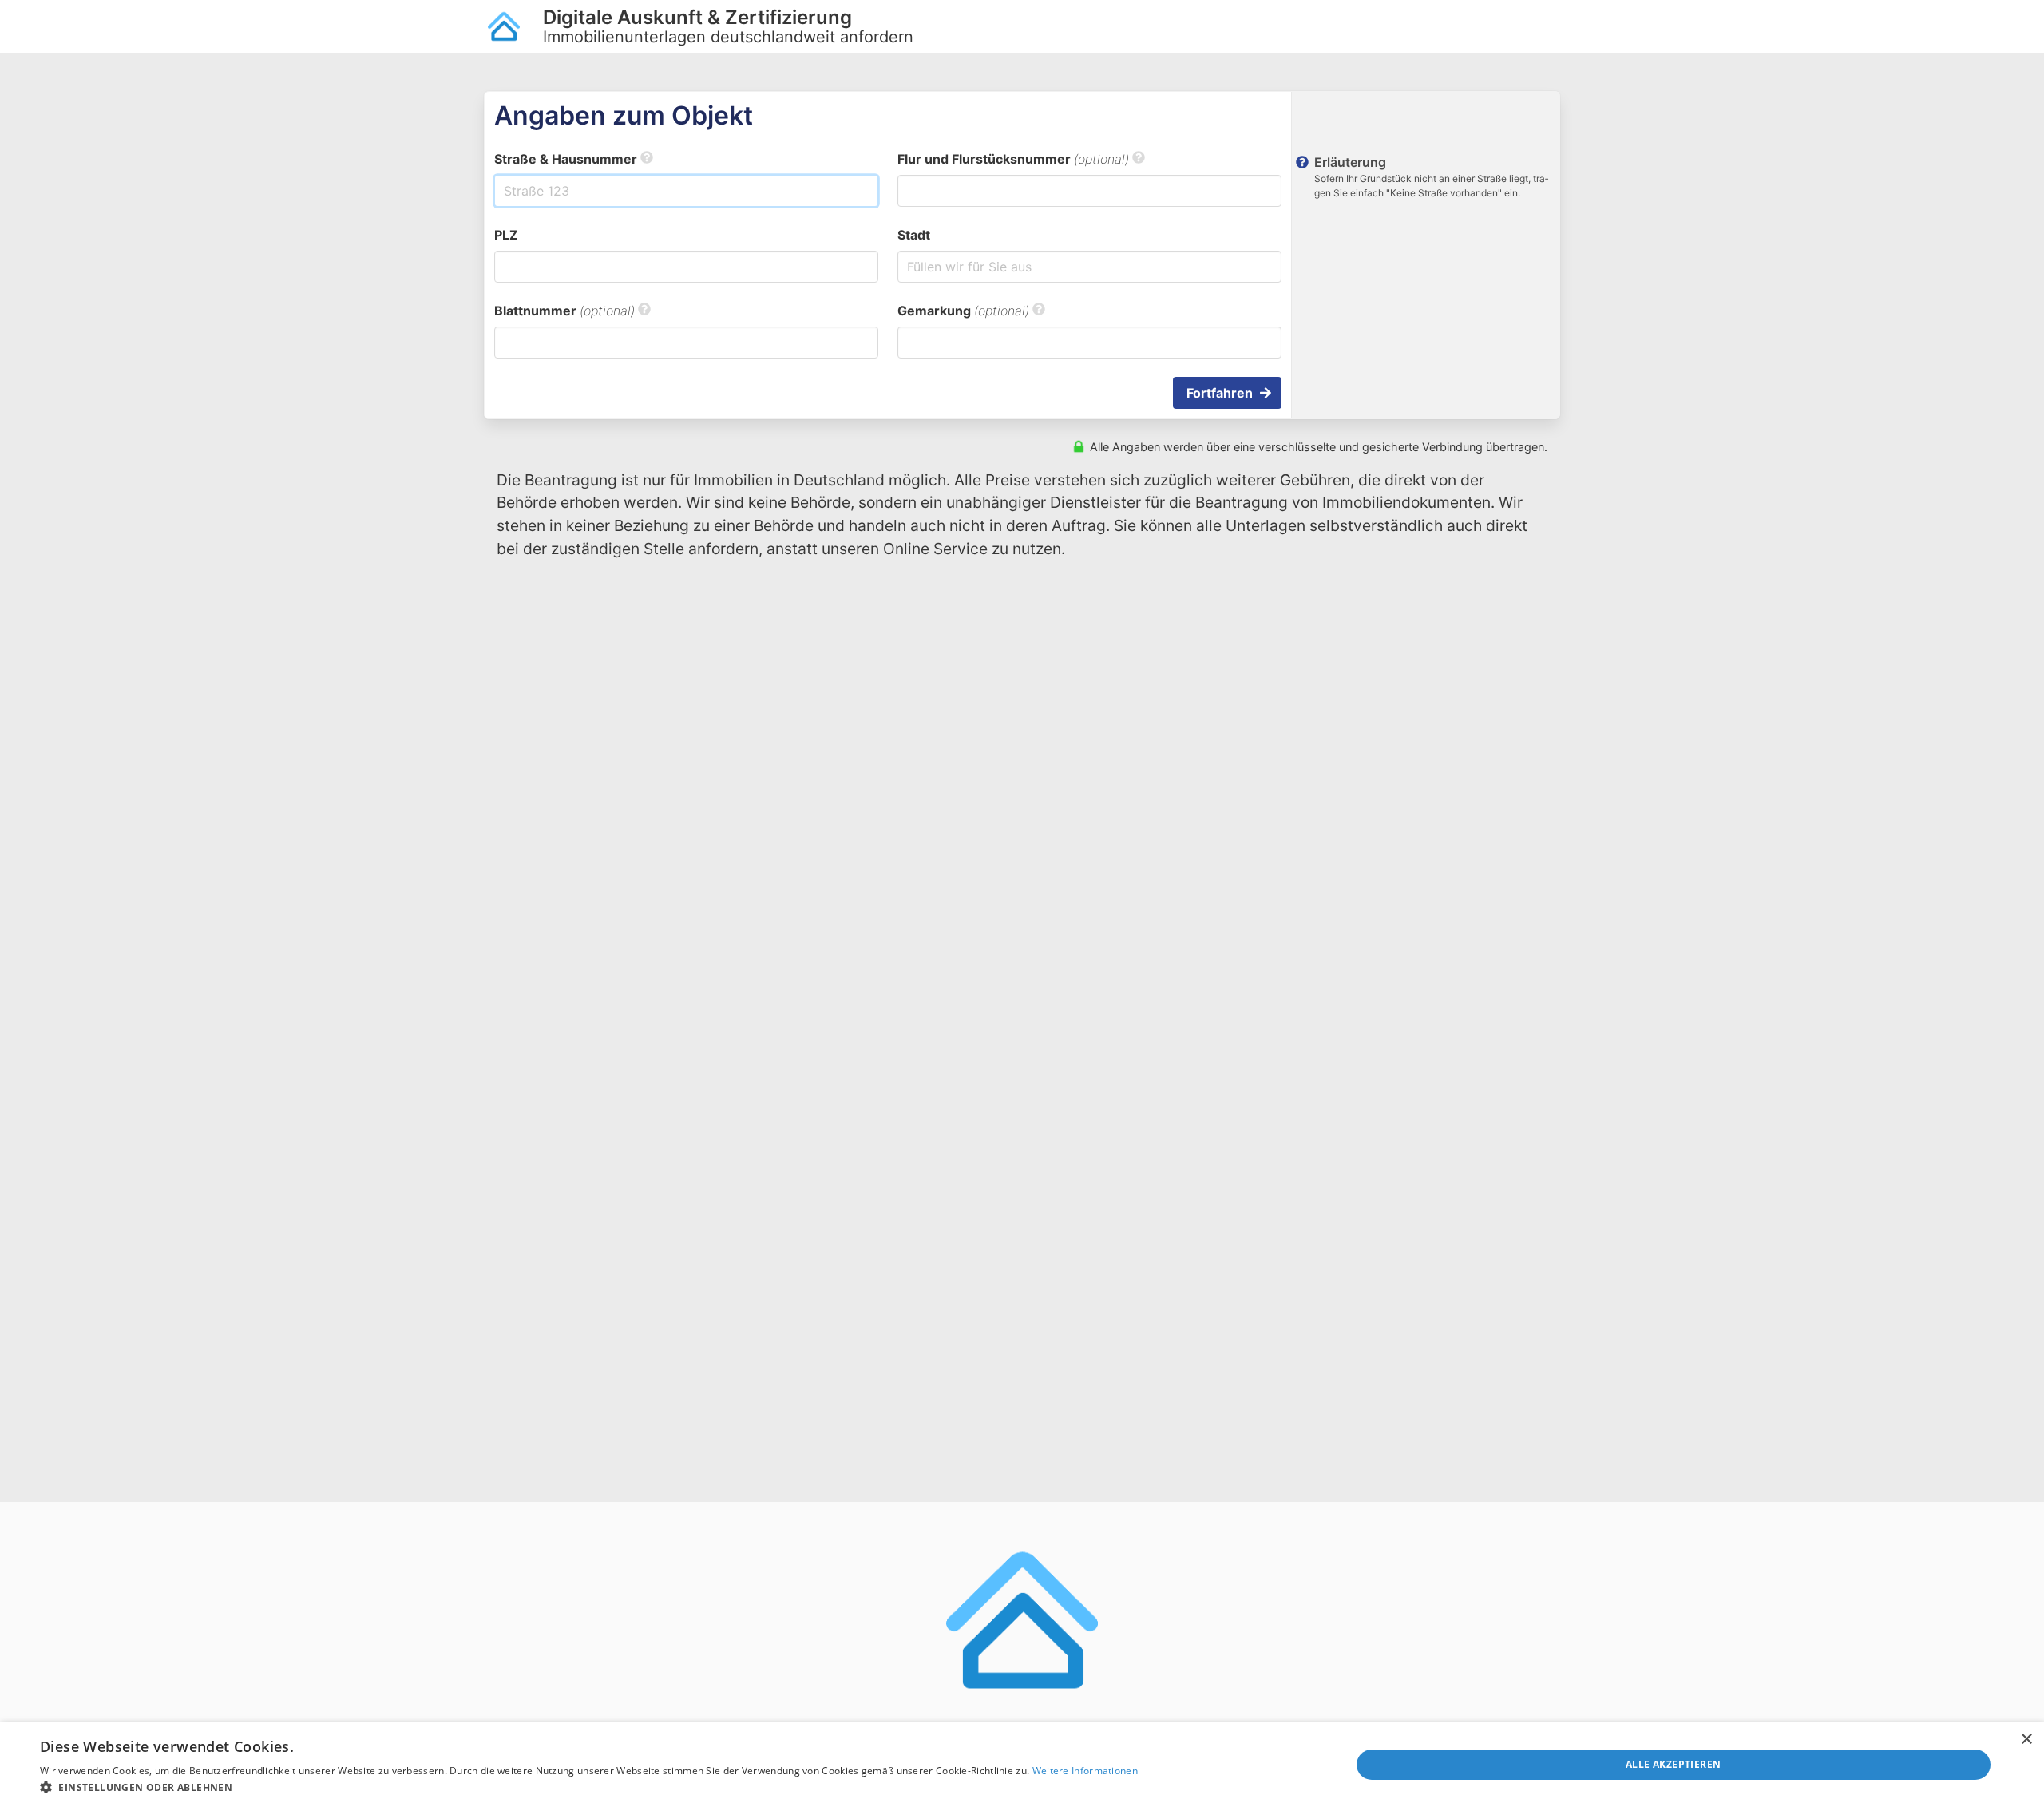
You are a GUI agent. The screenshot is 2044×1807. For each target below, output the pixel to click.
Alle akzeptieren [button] (1673, 1764)
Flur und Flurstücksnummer (1013, 159)
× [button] (2026, 1740)
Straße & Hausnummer (567, 159)
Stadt (914, 235)
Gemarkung (963, 311)
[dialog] (1022, 1765)
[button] (589, 1787)
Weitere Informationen (1085, 1771)
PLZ (506, 235)
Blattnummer (564, 311)
